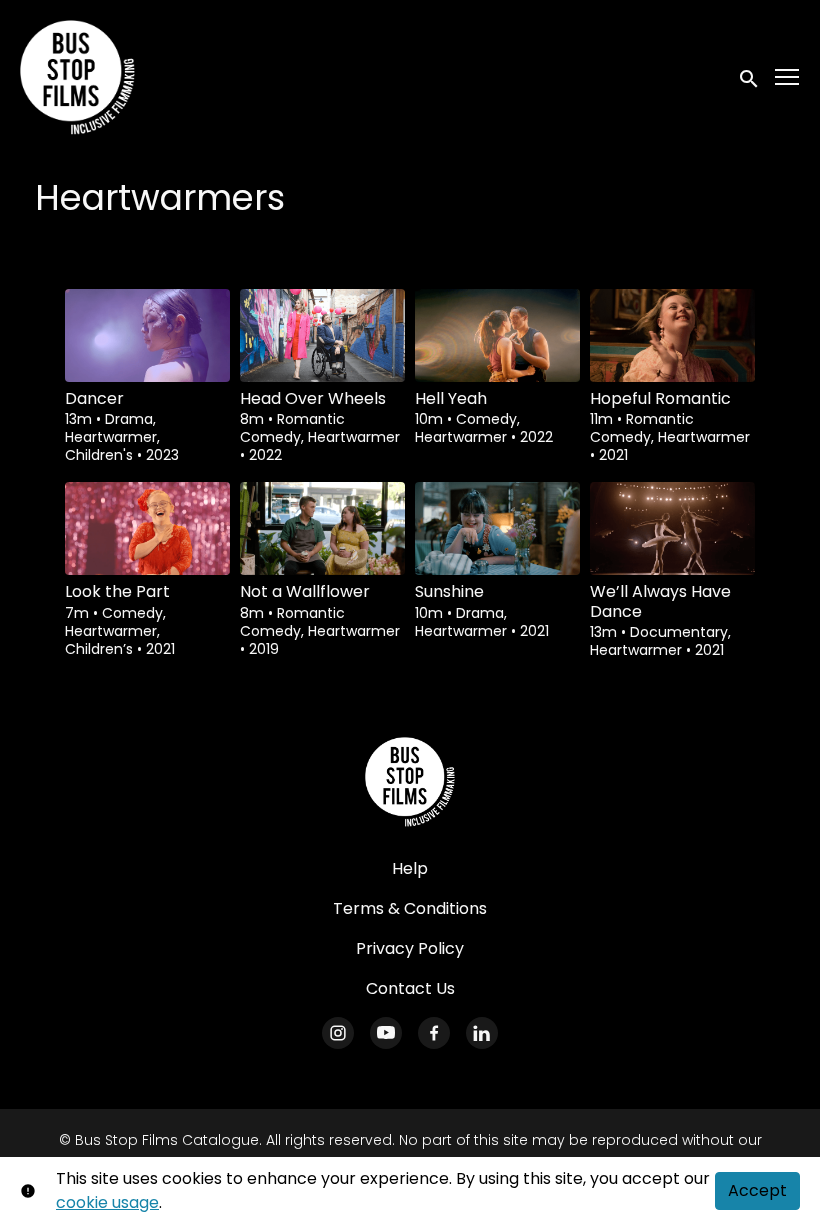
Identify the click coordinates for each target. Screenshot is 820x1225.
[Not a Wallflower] (322, 528)
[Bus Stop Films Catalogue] (410, 782)
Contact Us (410, 988)
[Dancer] (147, 335)
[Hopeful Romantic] (672, 335)
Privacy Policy (410, 948)
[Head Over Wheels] (322, 335)
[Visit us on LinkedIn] (482, 1033)
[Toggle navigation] (788, 77)
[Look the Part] (147, 528)
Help (410, 868)
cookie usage (107, 1202)
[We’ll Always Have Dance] (672, 528)
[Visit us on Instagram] (338, 1033)
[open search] (750, 77)
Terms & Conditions (410, 908)
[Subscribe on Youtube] (386, 1033)
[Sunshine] (497, 528)
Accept (757, 1190)
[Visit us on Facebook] (434, 1033)
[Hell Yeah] (497, 335)
